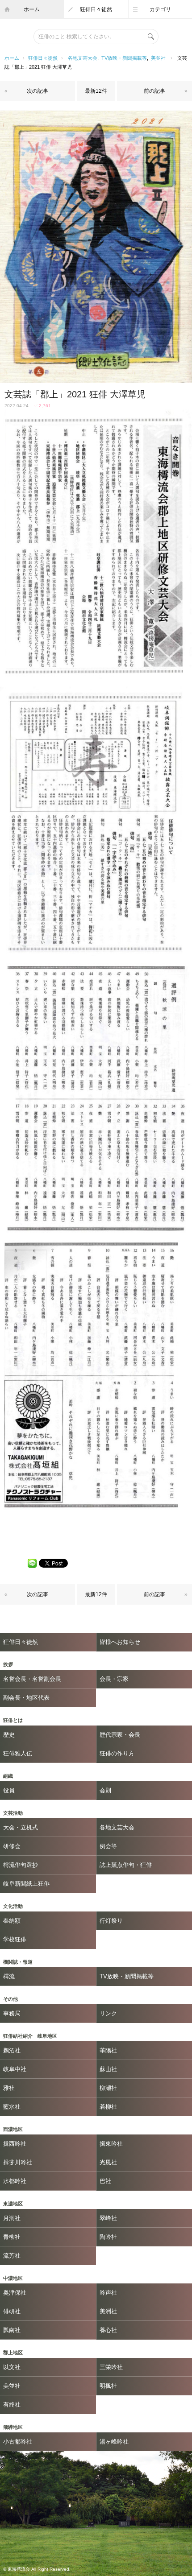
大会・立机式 (21, 1827)
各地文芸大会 (83, 58)
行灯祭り (111, 1921)
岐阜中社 (15, 2069)
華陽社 (108, 2050)
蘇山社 (108, 2069)
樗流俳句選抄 (21, 1865)
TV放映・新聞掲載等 (124, 58)
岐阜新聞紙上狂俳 (26, 1884)
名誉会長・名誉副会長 (32, 1679)
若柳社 (108, 2107)
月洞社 (12, 2218)
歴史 (9, 1735)
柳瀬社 (108, 2088)
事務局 (12, 2013)
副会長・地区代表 (26, 1698)
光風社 (108, 2162)
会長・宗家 (114, 1679)
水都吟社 (15, 2181)
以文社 (12, 2367)
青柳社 (12, 2237)
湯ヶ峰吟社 (114, 2442)
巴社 (105, 2181)
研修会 (12, 1846)
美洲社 (108, 2311)
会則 (105, 1790)
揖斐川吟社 (18, 2162)
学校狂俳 (15, 1939)
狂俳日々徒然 (96, 9)
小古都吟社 (18, 2442)
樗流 (9, 1976)
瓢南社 (12, 2330)
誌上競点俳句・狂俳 (126, 1865)
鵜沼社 (12, 2050)
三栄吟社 (111, 2367)
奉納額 (12, 1921)
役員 (9, 1790)
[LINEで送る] (32, 1563)
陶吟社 (108, 2237)
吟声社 (108, 2293)
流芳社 (12, 2256)
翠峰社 (108, 2218)
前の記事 (154, 91)
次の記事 (38, 91)
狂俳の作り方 (117, 1753)
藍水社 (12, 2107)
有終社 (12, 2405)
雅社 (9, 2088)
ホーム (32, 9)
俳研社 (12, 2311)
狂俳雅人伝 (18, 1753)
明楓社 (108, 2386)
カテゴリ (160, 9)
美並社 (158, 58)
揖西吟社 (15, 2144)
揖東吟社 (111, 2144)
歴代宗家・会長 (120, 1735)
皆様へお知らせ (120, 1642)
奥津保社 (15, 2293)
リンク (108, 2013)
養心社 (108, 2330)
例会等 (108, 1846)
